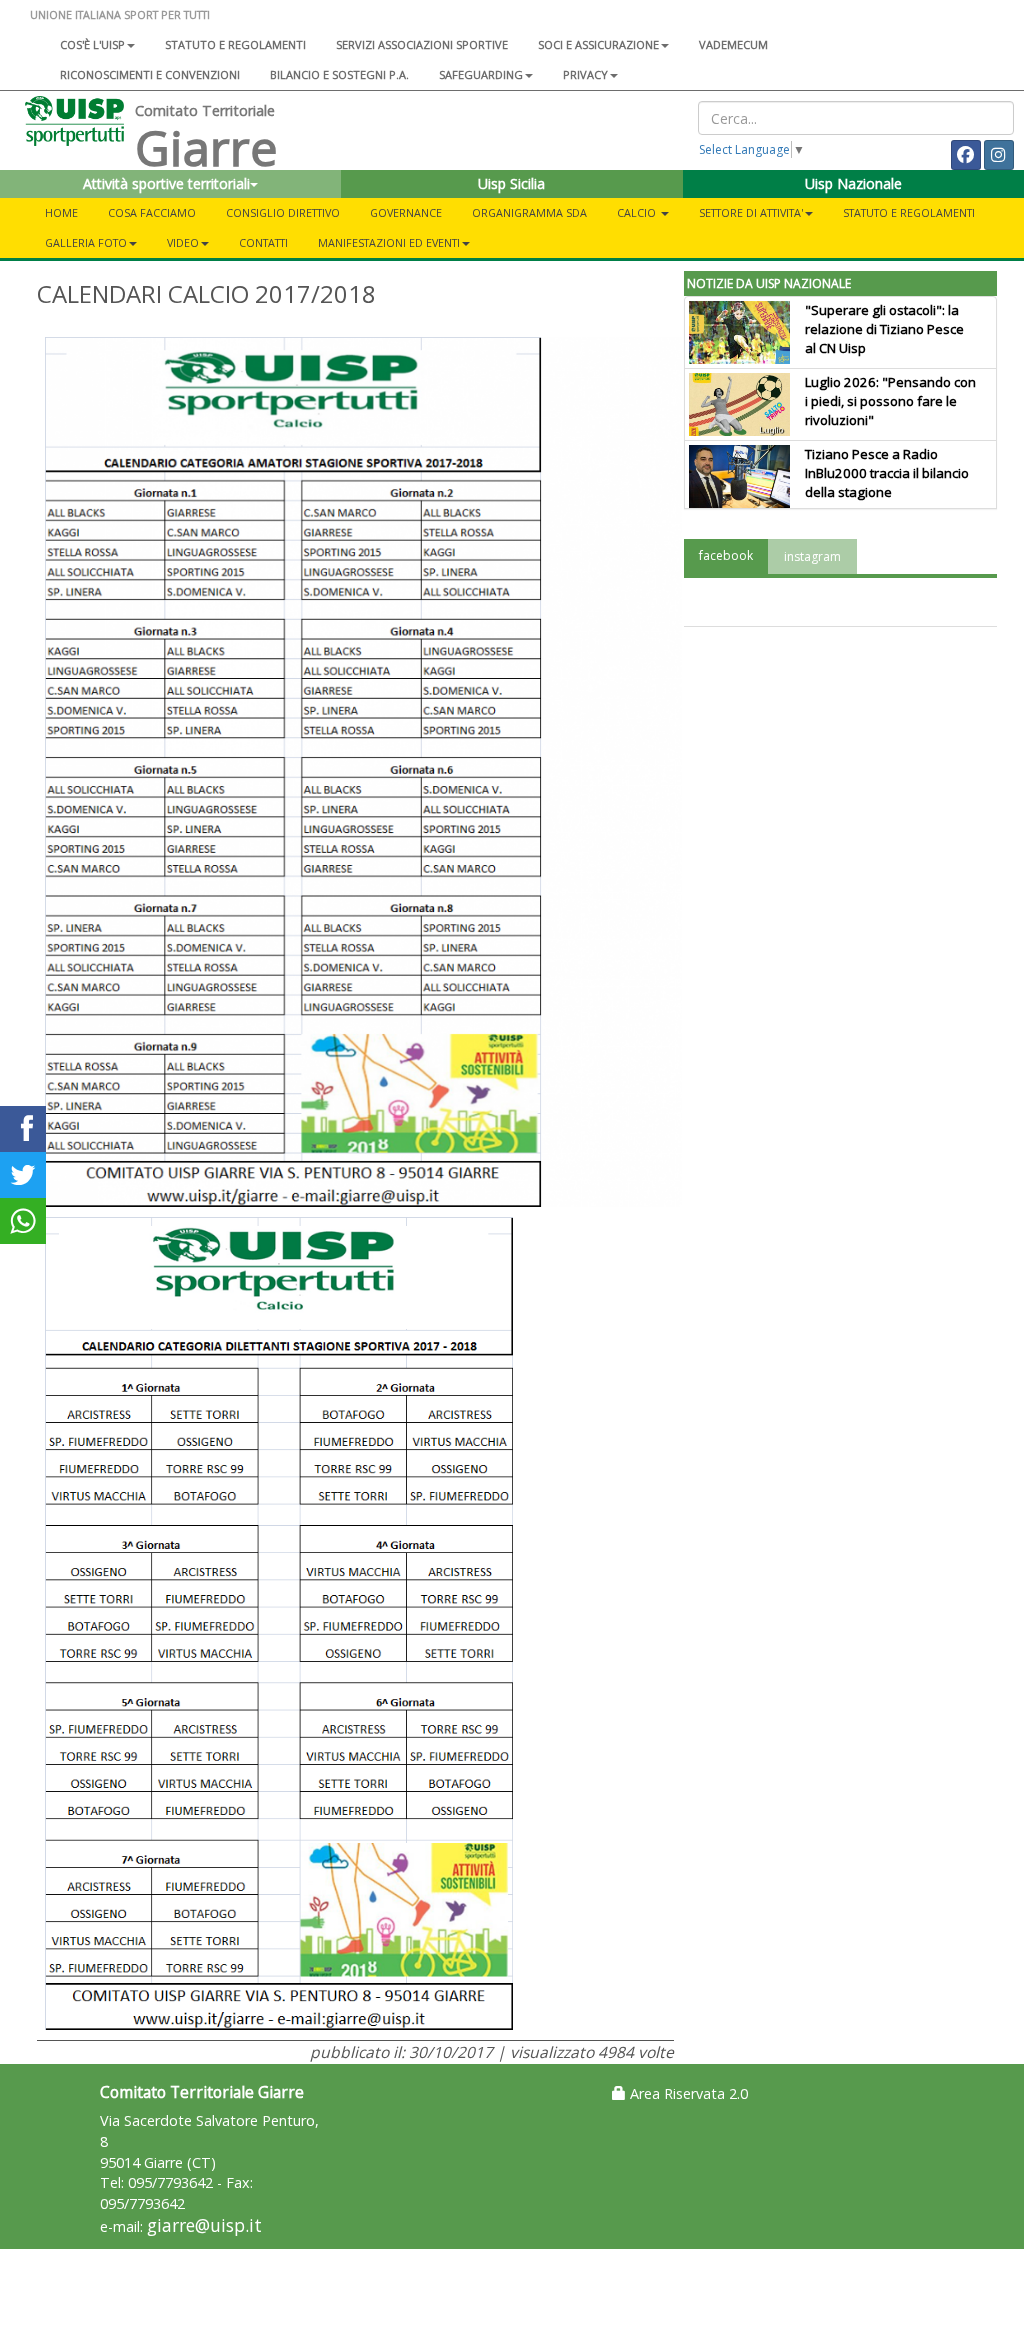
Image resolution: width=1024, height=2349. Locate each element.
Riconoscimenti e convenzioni (150, 74)
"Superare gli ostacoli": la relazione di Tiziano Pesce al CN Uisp (884, 329)
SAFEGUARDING (481, 74)
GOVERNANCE (406, 212)
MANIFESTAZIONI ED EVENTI (389, 242)
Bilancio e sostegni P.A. (339, 74)
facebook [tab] (726, 555)
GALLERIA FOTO (86, 242)
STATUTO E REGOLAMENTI (909, 212)
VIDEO (183, 242)
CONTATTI (263, 242)
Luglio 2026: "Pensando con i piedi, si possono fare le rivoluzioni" (890, 401)
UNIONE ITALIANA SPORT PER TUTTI (120, 14)
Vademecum (733, 44)
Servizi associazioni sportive (422, 44)
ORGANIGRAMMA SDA (529, 212)
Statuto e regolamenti (235, 44)
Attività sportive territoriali (166, 183)
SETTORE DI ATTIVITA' (751, 212)
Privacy (585, 74)
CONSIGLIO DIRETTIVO (283, 212)
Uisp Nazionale (853, 183)
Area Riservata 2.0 (687, 2093)
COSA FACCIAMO (152, 212)
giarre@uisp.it (204, 2225)
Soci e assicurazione (598, 44)
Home (61, 212)
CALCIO (638, 212)
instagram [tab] (812, 556)
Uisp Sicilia (511, 183)
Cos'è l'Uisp (92, 44)
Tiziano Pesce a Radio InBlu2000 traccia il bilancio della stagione (887, 473)
